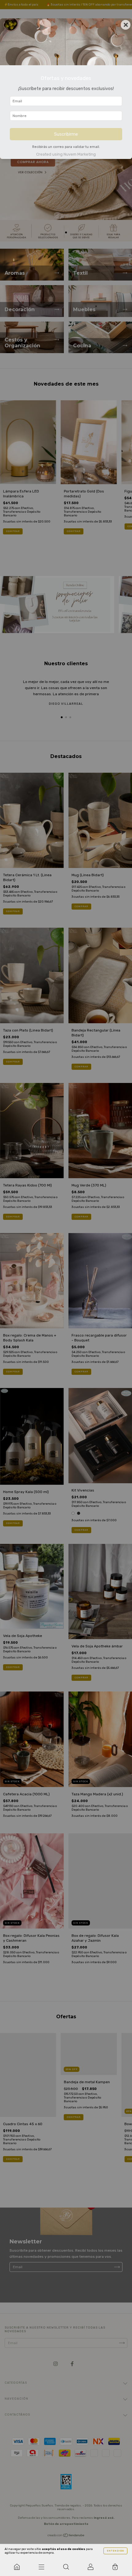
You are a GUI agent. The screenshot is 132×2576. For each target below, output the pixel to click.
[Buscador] (66, 2567)
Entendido (115, 2551)
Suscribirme (66, 134)
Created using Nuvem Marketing (66, 154)
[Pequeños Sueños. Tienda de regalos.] (17, 2567)
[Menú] (41, 2567)
